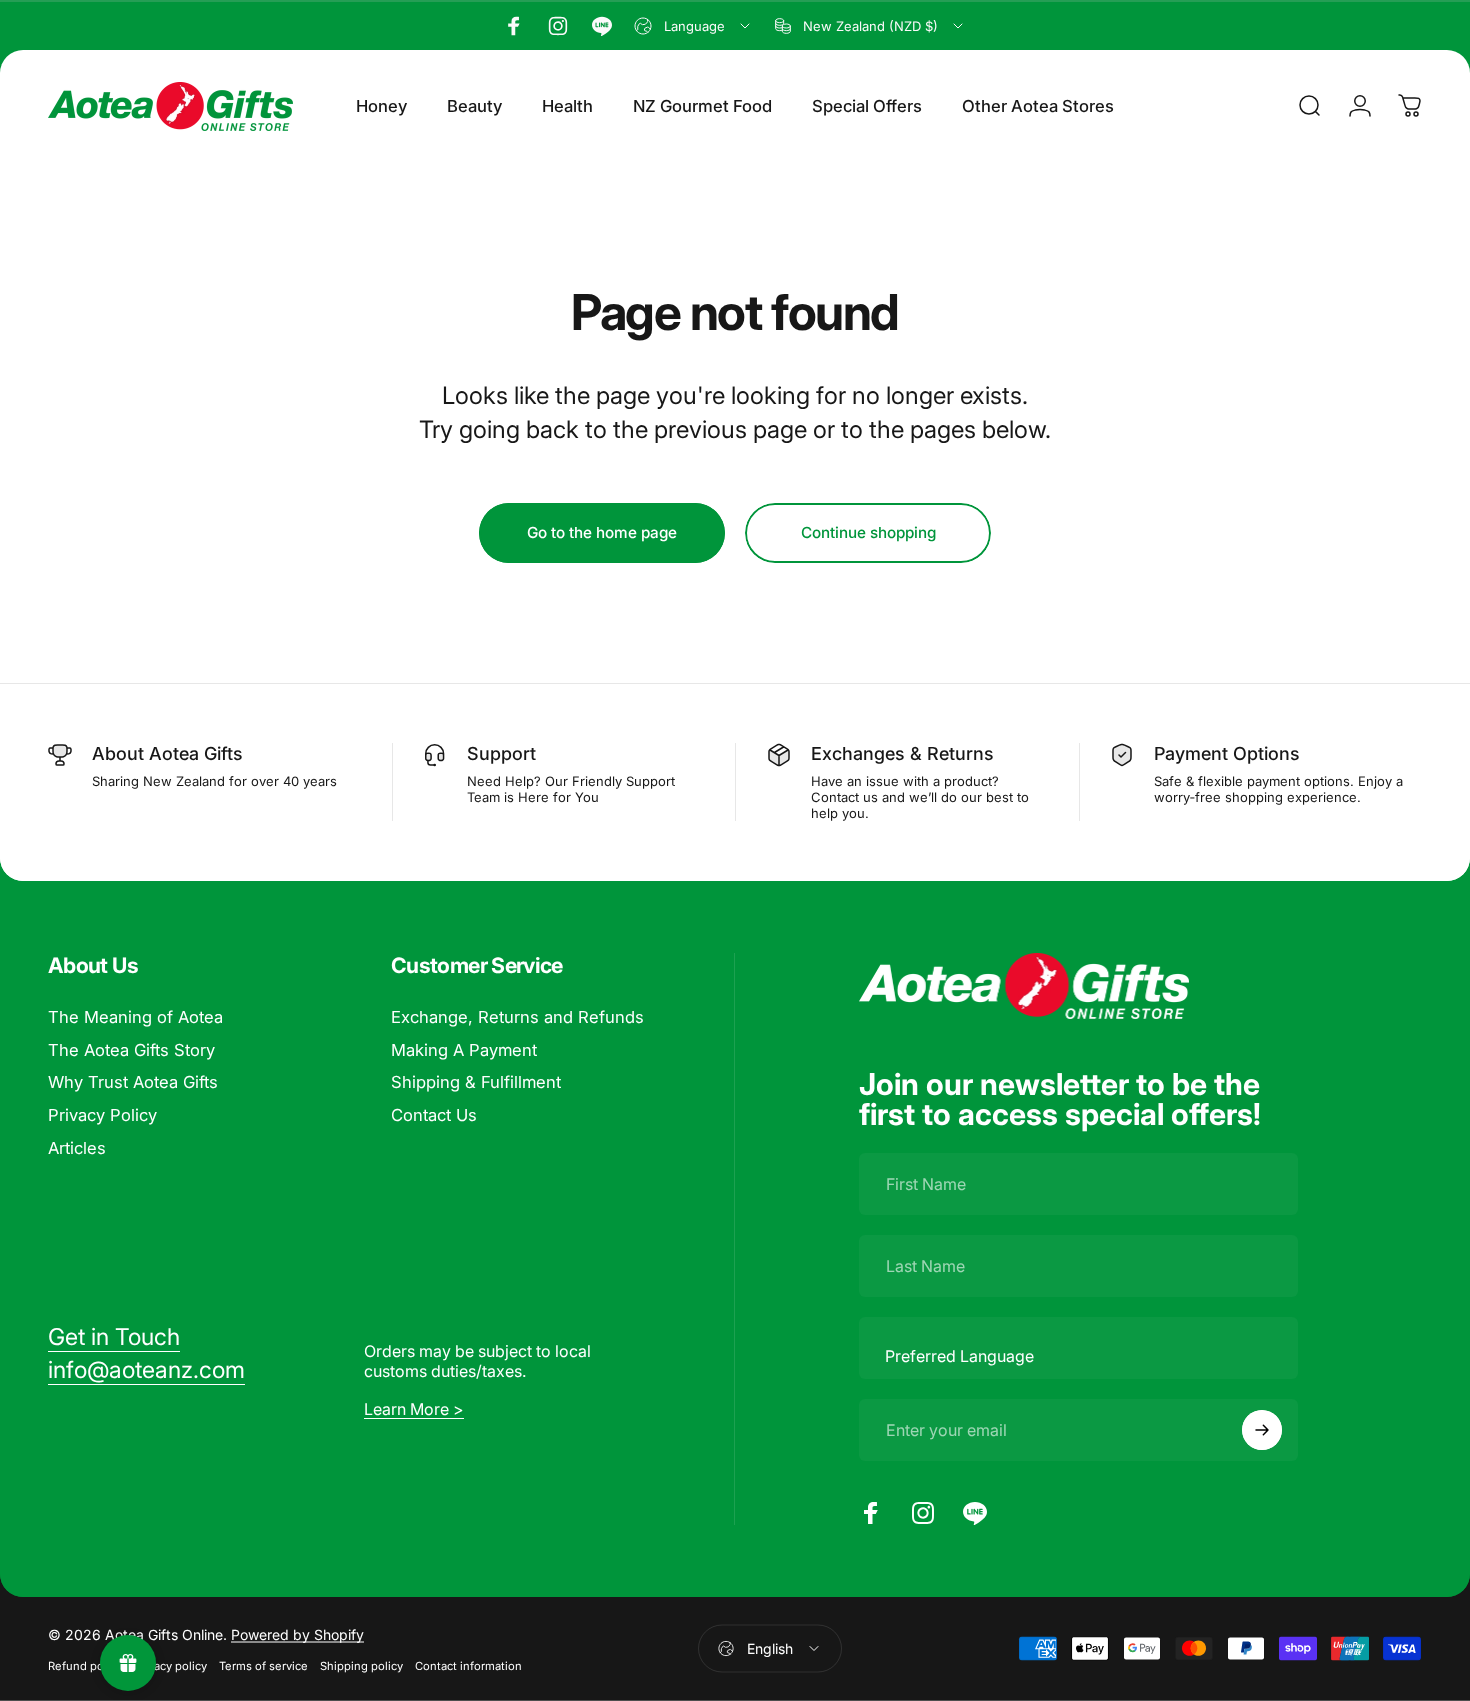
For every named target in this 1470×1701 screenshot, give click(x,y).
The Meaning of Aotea (135, 1017)
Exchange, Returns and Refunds (517, 1017)
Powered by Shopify (297, 1633)
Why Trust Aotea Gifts (133, 1082)
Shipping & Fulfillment (476, 1082)
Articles (77, 1148)
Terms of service (263, 1665)
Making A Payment (464, 1049)
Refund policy (85, 1665)
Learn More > (414, 1409)
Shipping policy (361, 1665)
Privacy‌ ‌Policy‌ (102, 1115)
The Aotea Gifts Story (131, 1049)
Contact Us (434, 1115)
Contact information (468, 1665)
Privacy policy (170, 1665)
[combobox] (693, 26)
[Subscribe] (1262, 1430)
